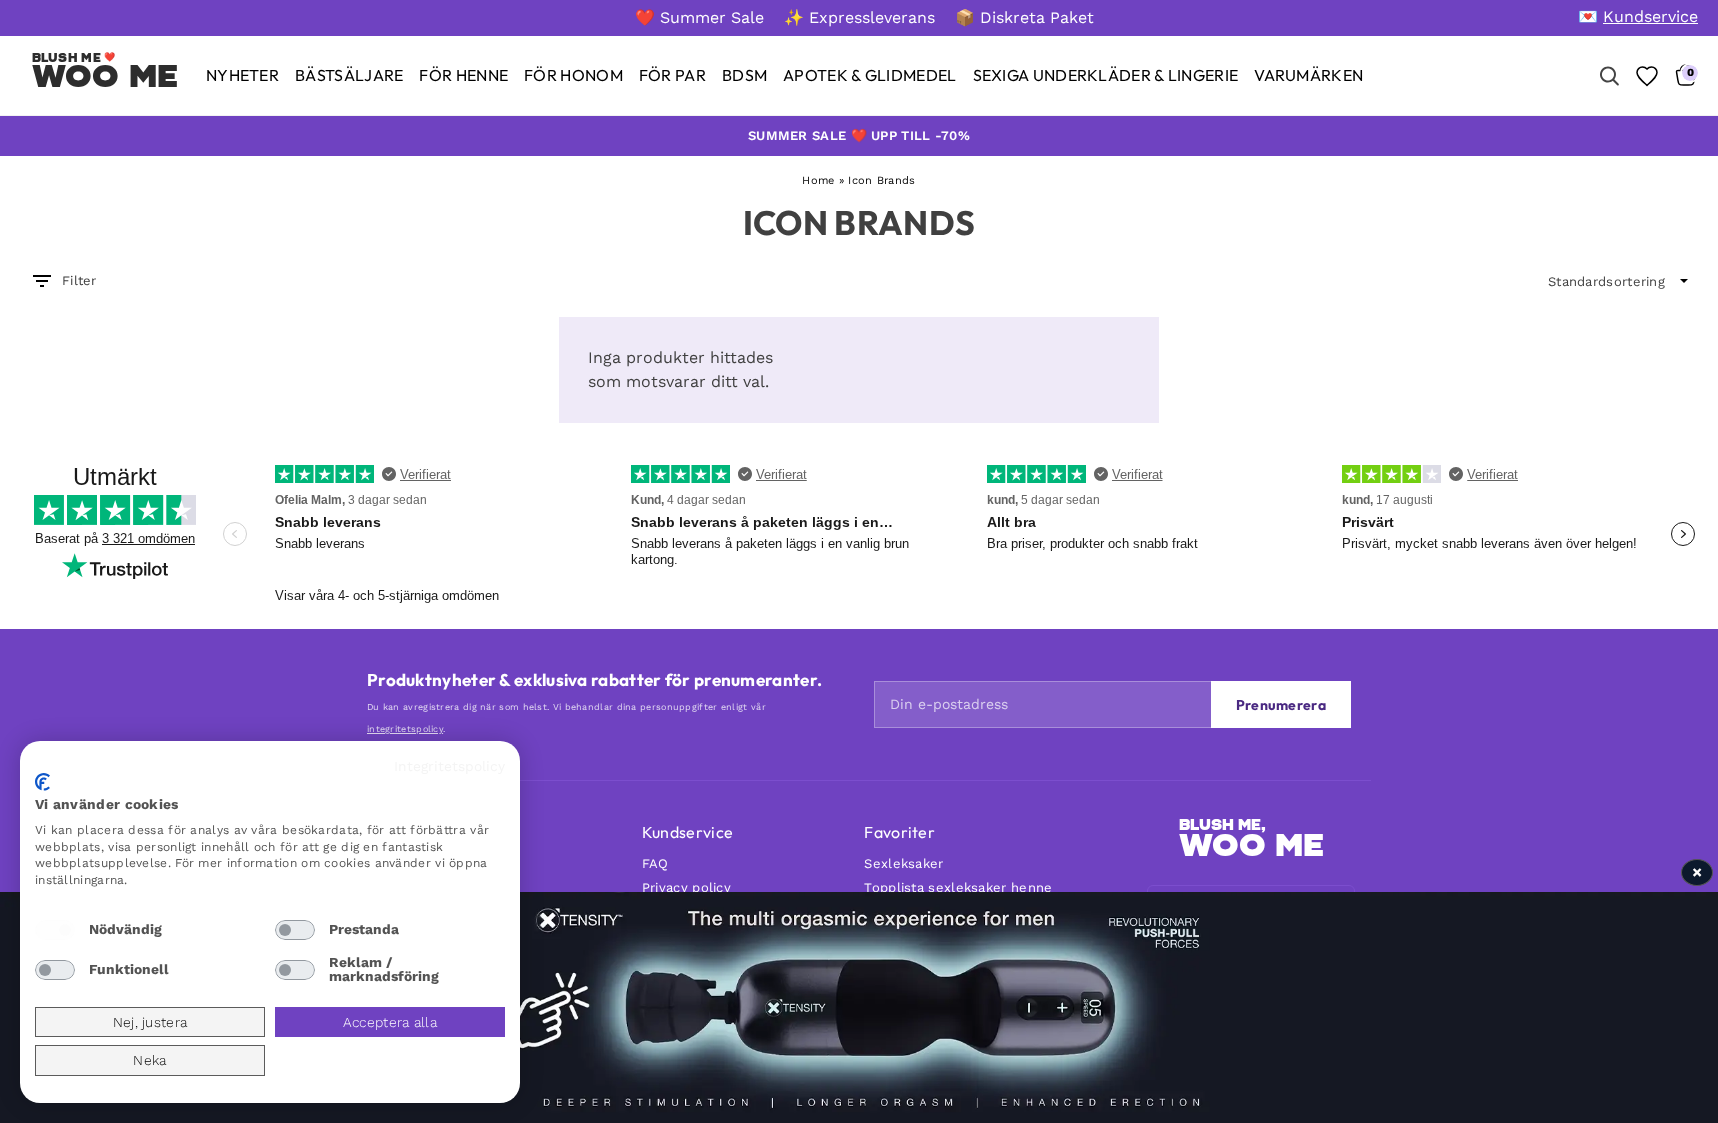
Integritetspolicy (449, 766)
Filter (79, 280)
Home (818, 180)
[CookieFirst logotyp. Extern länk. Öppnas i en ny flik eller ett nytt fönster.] (42, 782)
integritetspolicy (405, 729)
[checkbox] (55, 930)
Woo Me (105, 76)
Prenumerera (1281, 705)
